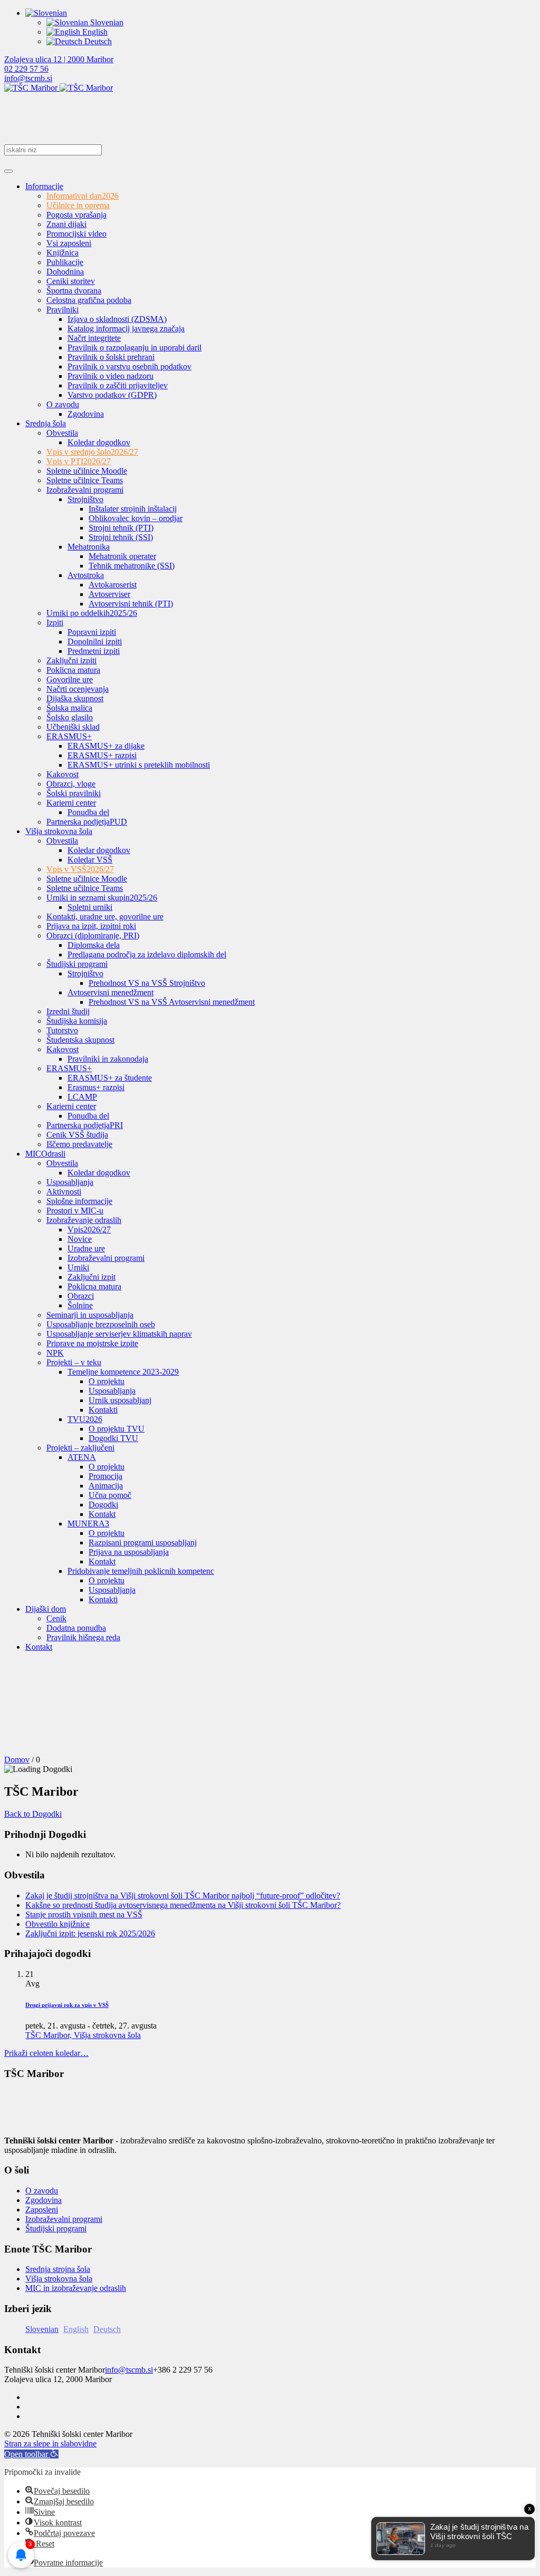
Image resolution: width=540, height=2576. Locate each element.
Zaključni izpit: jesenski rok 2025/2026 (90, 1933)
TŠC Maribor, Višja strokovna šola (83, 2035)
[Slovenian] (46, 13)
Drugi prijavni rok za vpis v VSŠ (67, 2005)
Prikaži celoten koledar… (46, 2053)
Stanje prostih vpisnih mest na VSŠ (84, 1914)
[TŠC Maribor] (59, 88)
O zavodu (42, 2191)
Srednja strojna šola (58, 2269)
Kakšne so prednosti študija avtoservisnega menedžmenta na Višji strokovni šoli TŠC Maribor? (183, 1905)
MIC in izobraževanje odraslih (76, 2288)
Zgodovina (44, 2200)
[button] (31, 2454)
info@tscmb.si (28, 78)
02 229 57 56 (26, 69)
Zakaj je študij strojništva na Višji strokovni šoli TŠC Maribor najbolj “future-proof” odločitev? (183, 1896)
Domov (17, 1760)
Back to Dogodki (33, 1814)
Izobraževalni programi (64, 2219)
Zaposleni (42, 2210)
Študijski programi (56, 2229)
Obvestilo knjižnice (57, 1924)
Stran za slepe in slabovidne (50, 2443)
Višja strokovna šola (59, 2279)
